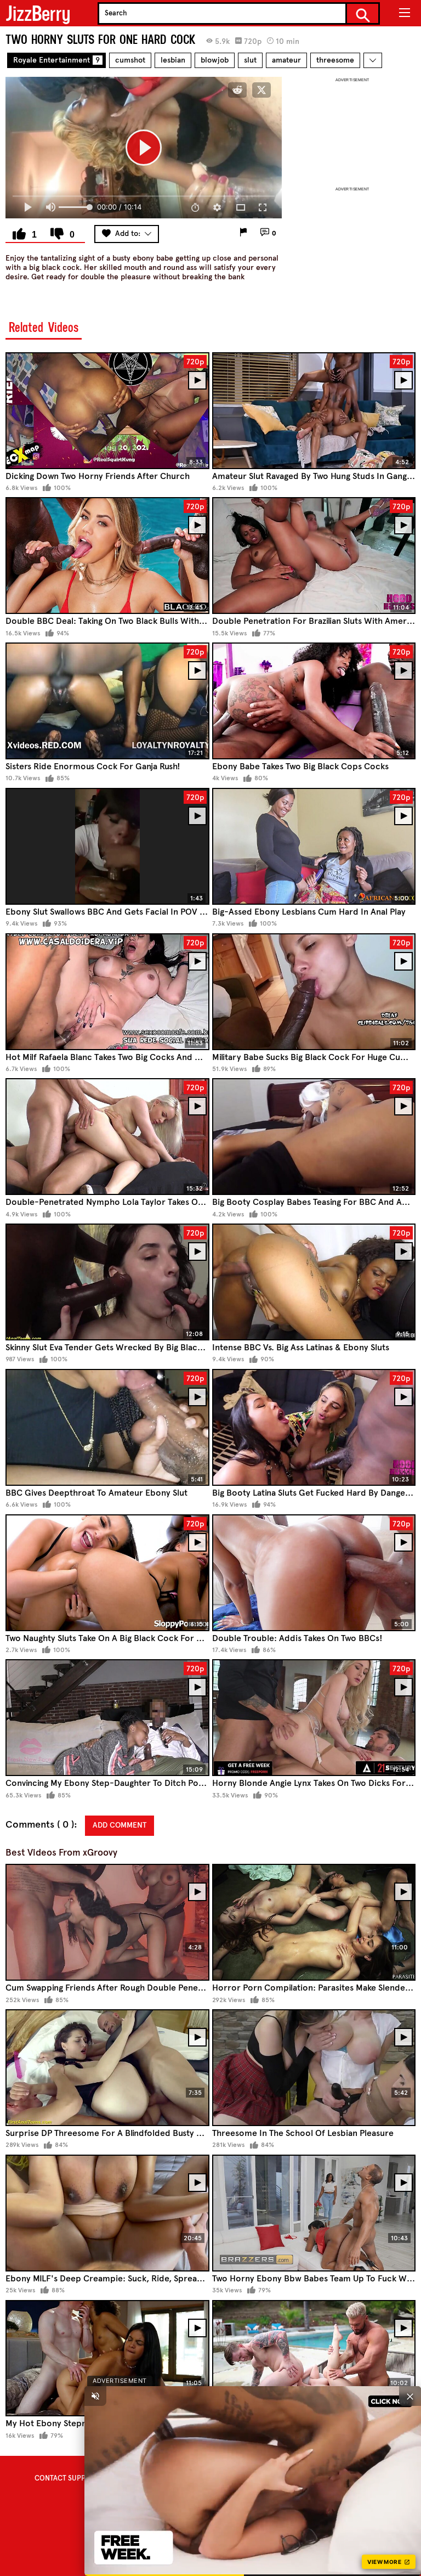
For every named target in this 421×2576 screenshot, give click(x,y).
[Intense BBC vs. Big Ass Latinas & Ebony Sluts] (314, 1282)
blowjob (215, 60)
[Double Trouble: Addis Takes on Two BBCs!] (314, 1573)
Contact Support (67, 2478)
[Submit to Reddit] (237, 90)
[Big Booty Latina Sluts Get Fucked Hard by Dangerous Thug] (314, 1427)
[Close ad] (410, 2396)
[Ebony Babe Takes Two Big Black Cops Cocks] (314, 701)
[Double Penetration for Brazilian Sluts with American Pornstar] (314, 556)
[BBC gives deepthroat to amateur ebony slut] (107, 1427)
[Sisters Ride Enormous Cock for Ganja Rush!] (107, 701)
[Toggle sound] (95, 2396)
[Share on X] (261, 90)
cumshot (130, 60)
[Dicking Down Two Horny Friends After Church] (107, 411)
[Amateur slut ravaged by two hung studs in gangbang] (314, 411)
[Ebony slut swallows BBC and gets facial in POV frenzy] (107, 846)
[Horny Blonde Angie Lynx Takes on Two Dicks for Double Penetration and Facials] (314, 1718)
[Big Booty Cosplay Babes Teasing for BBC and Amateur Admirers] (314, 1137)
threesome (335, 60)
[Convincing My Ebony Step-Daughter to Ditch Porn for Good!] (107, 1718)
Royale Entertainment (56, 60)
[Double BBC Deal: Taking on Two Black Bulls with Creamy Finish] (107, 556)
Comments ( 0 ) (40, 1825)
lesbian (173, 60)
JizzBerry (38, 13)
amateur (286, 60)
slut (250, 60)
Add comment (120, 1825)
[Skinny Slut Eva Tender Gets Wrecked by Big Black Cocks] (107, 1282)
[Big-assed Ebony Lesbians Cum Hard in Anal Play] (314, 846)
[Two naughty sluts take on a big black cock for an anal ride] (107, 1573)
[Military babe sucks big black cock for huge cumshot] (314, 992)
